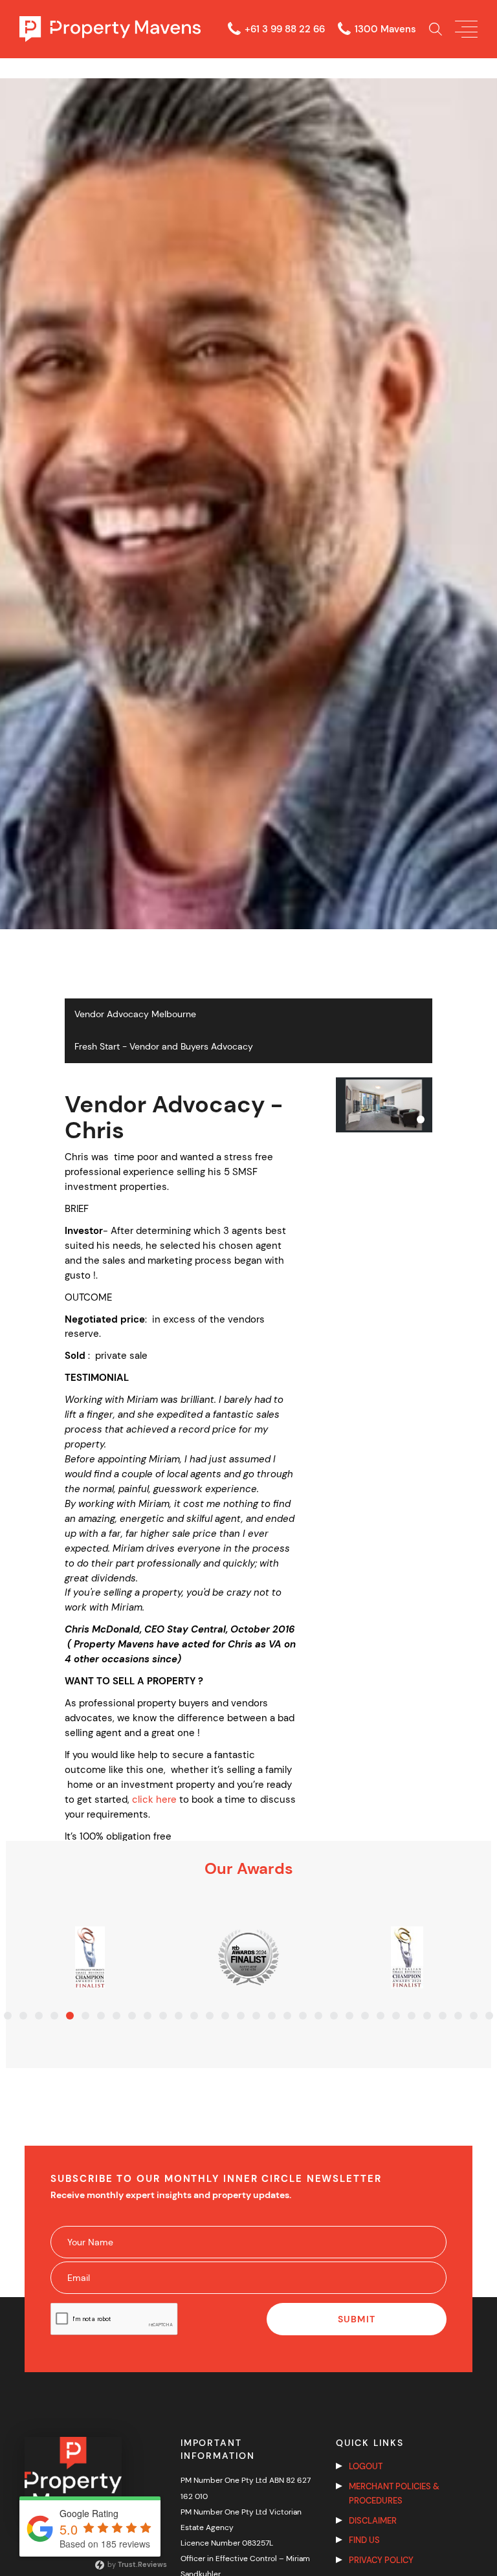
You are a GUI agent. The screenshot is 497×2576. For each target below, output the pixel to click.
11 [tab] (163, 2016)
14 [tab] (210, 2016)
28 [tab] (427, 2016)
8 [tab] (116, 2016)
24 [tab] (365, 2016)
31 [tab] (474, 2016)
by (136, 2564)
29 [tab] (443, 2016)
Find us (364, 2540)
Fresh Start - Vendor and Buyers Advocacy (164, 1047)
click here (154, 1800)
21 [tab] (318, 2016)
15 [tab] (225, 2016)
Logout (366, 2466)
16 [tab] (241, 2016)
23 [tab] (349, 2016)
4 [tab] (54, 2016)
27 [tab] (412, 2016)
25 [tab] (381, 2016)
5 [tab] (70, 2016)
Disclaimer (373, 2521)
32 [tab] (489, 2016)
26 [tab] (396, 2016)
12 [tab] (179, 2016)
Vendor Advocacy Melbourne (135, 1014)
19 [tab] (287, 2016)
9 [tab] (132, 2016)
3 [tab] (39, 2016)
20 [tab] (303, 2016)
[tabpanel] (90, 1957)
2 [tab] (23, 2016)
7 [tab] (101, 2016)
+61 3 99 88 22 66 (285, 29)
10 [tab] (148, 2016)
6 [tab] (85, 2016)
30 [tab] (458, 2016)
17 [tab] (256, 2016)
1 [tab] (8, 2016)
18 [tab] (272, 2016)
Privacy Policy (381, 2560)
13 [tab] (194, 2016)
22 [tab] (334, 2016)
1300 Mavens (385, 29)
